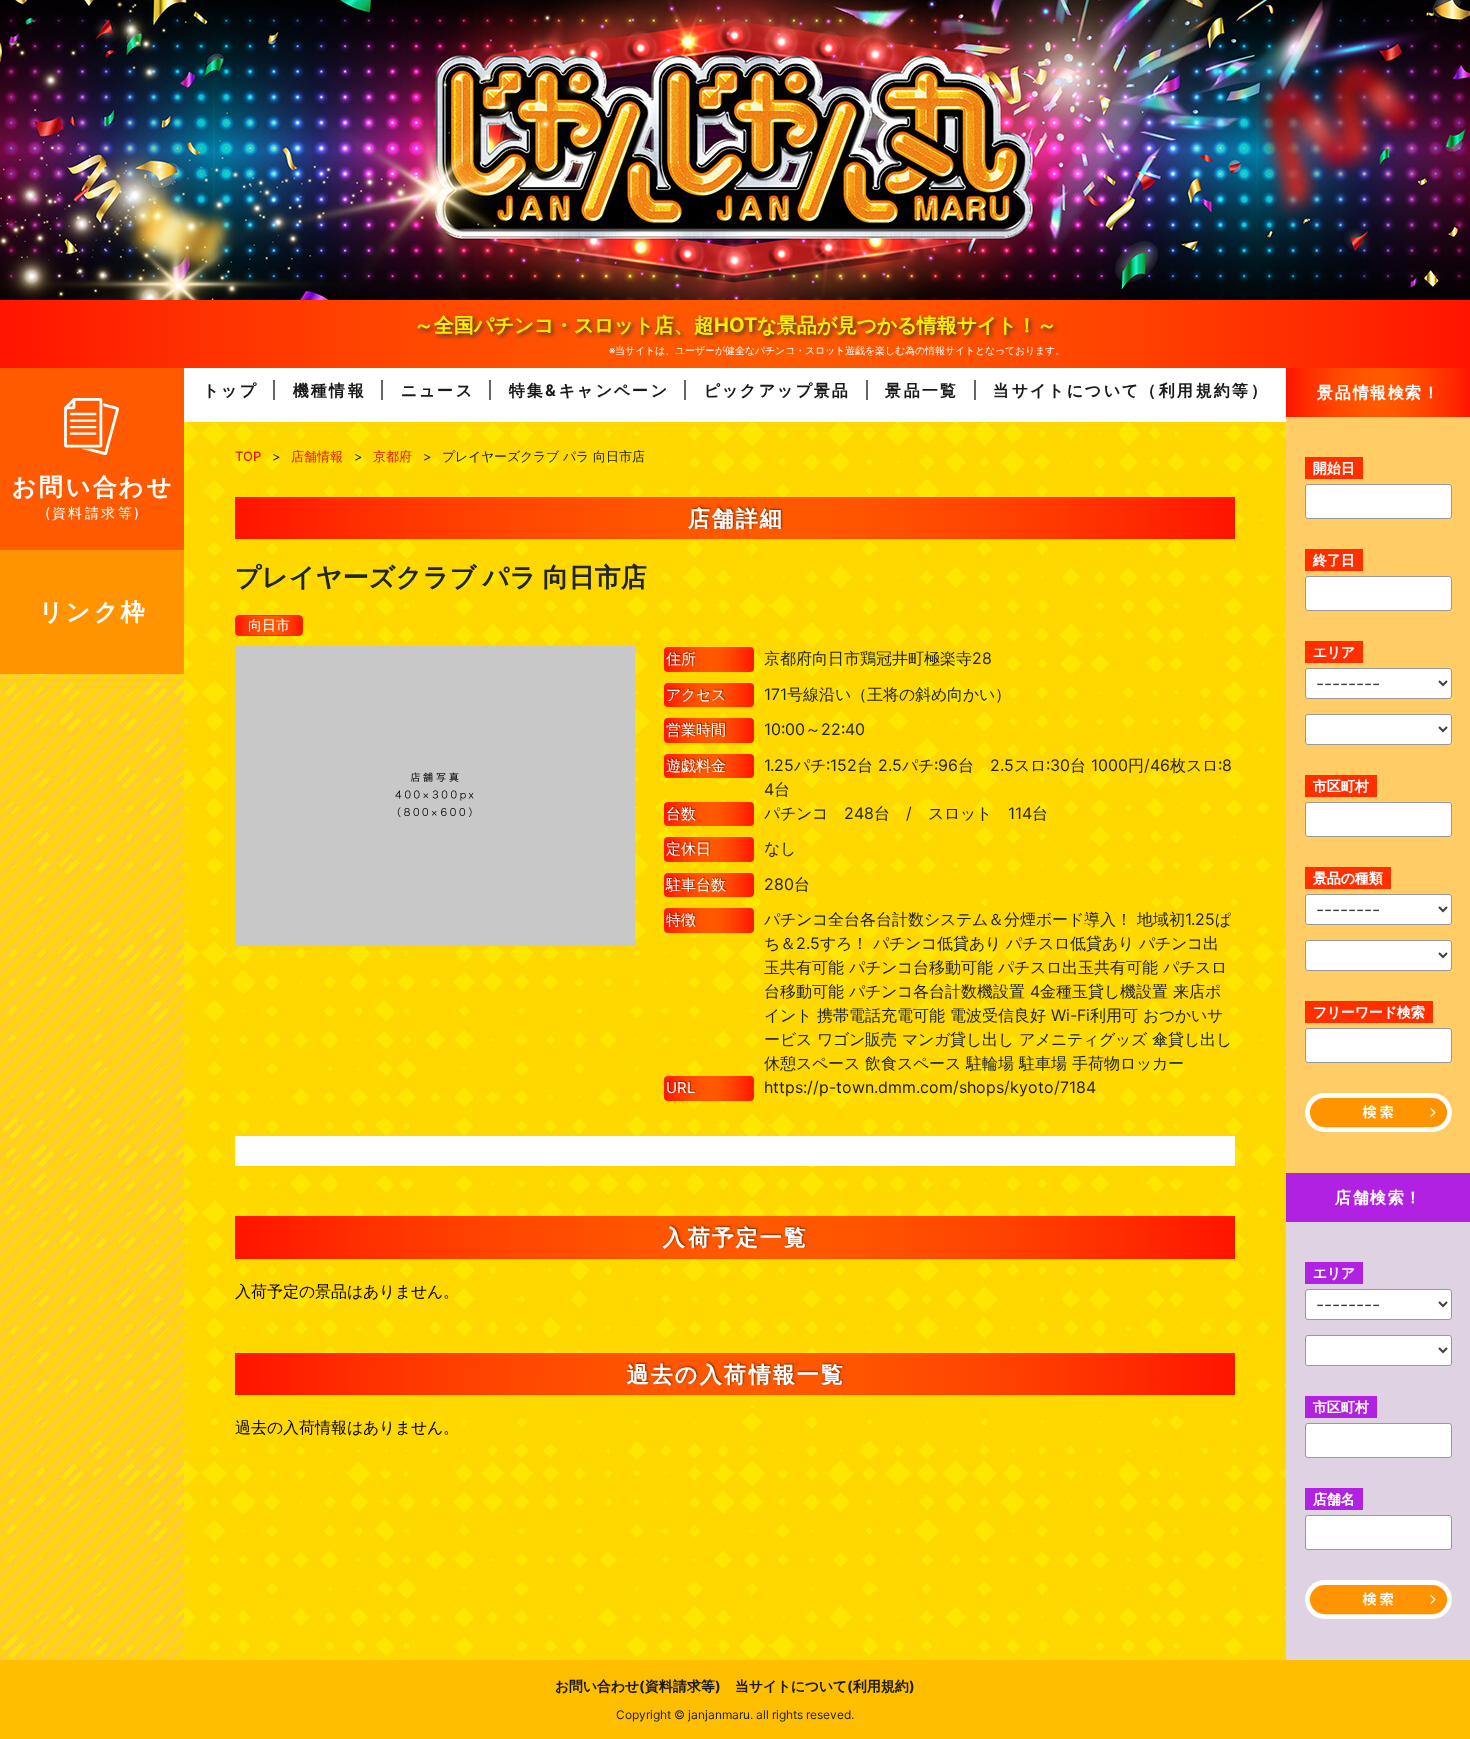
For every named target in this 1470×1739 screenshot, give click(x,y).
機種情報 (330, 390)
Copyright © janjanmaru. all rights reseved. (735, 1714)
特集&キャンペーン (589, 390)
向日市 (269, 624)
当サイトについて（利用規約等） (1131, 390)
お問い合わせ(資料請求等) (638, 1685)
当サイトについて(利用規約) (825, 1685)
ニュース (438, 390)
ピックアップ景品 (777, 390)
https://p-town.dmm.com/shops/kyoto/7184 (930, 1087)
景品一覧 (922, 390)
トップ (230, 390)
